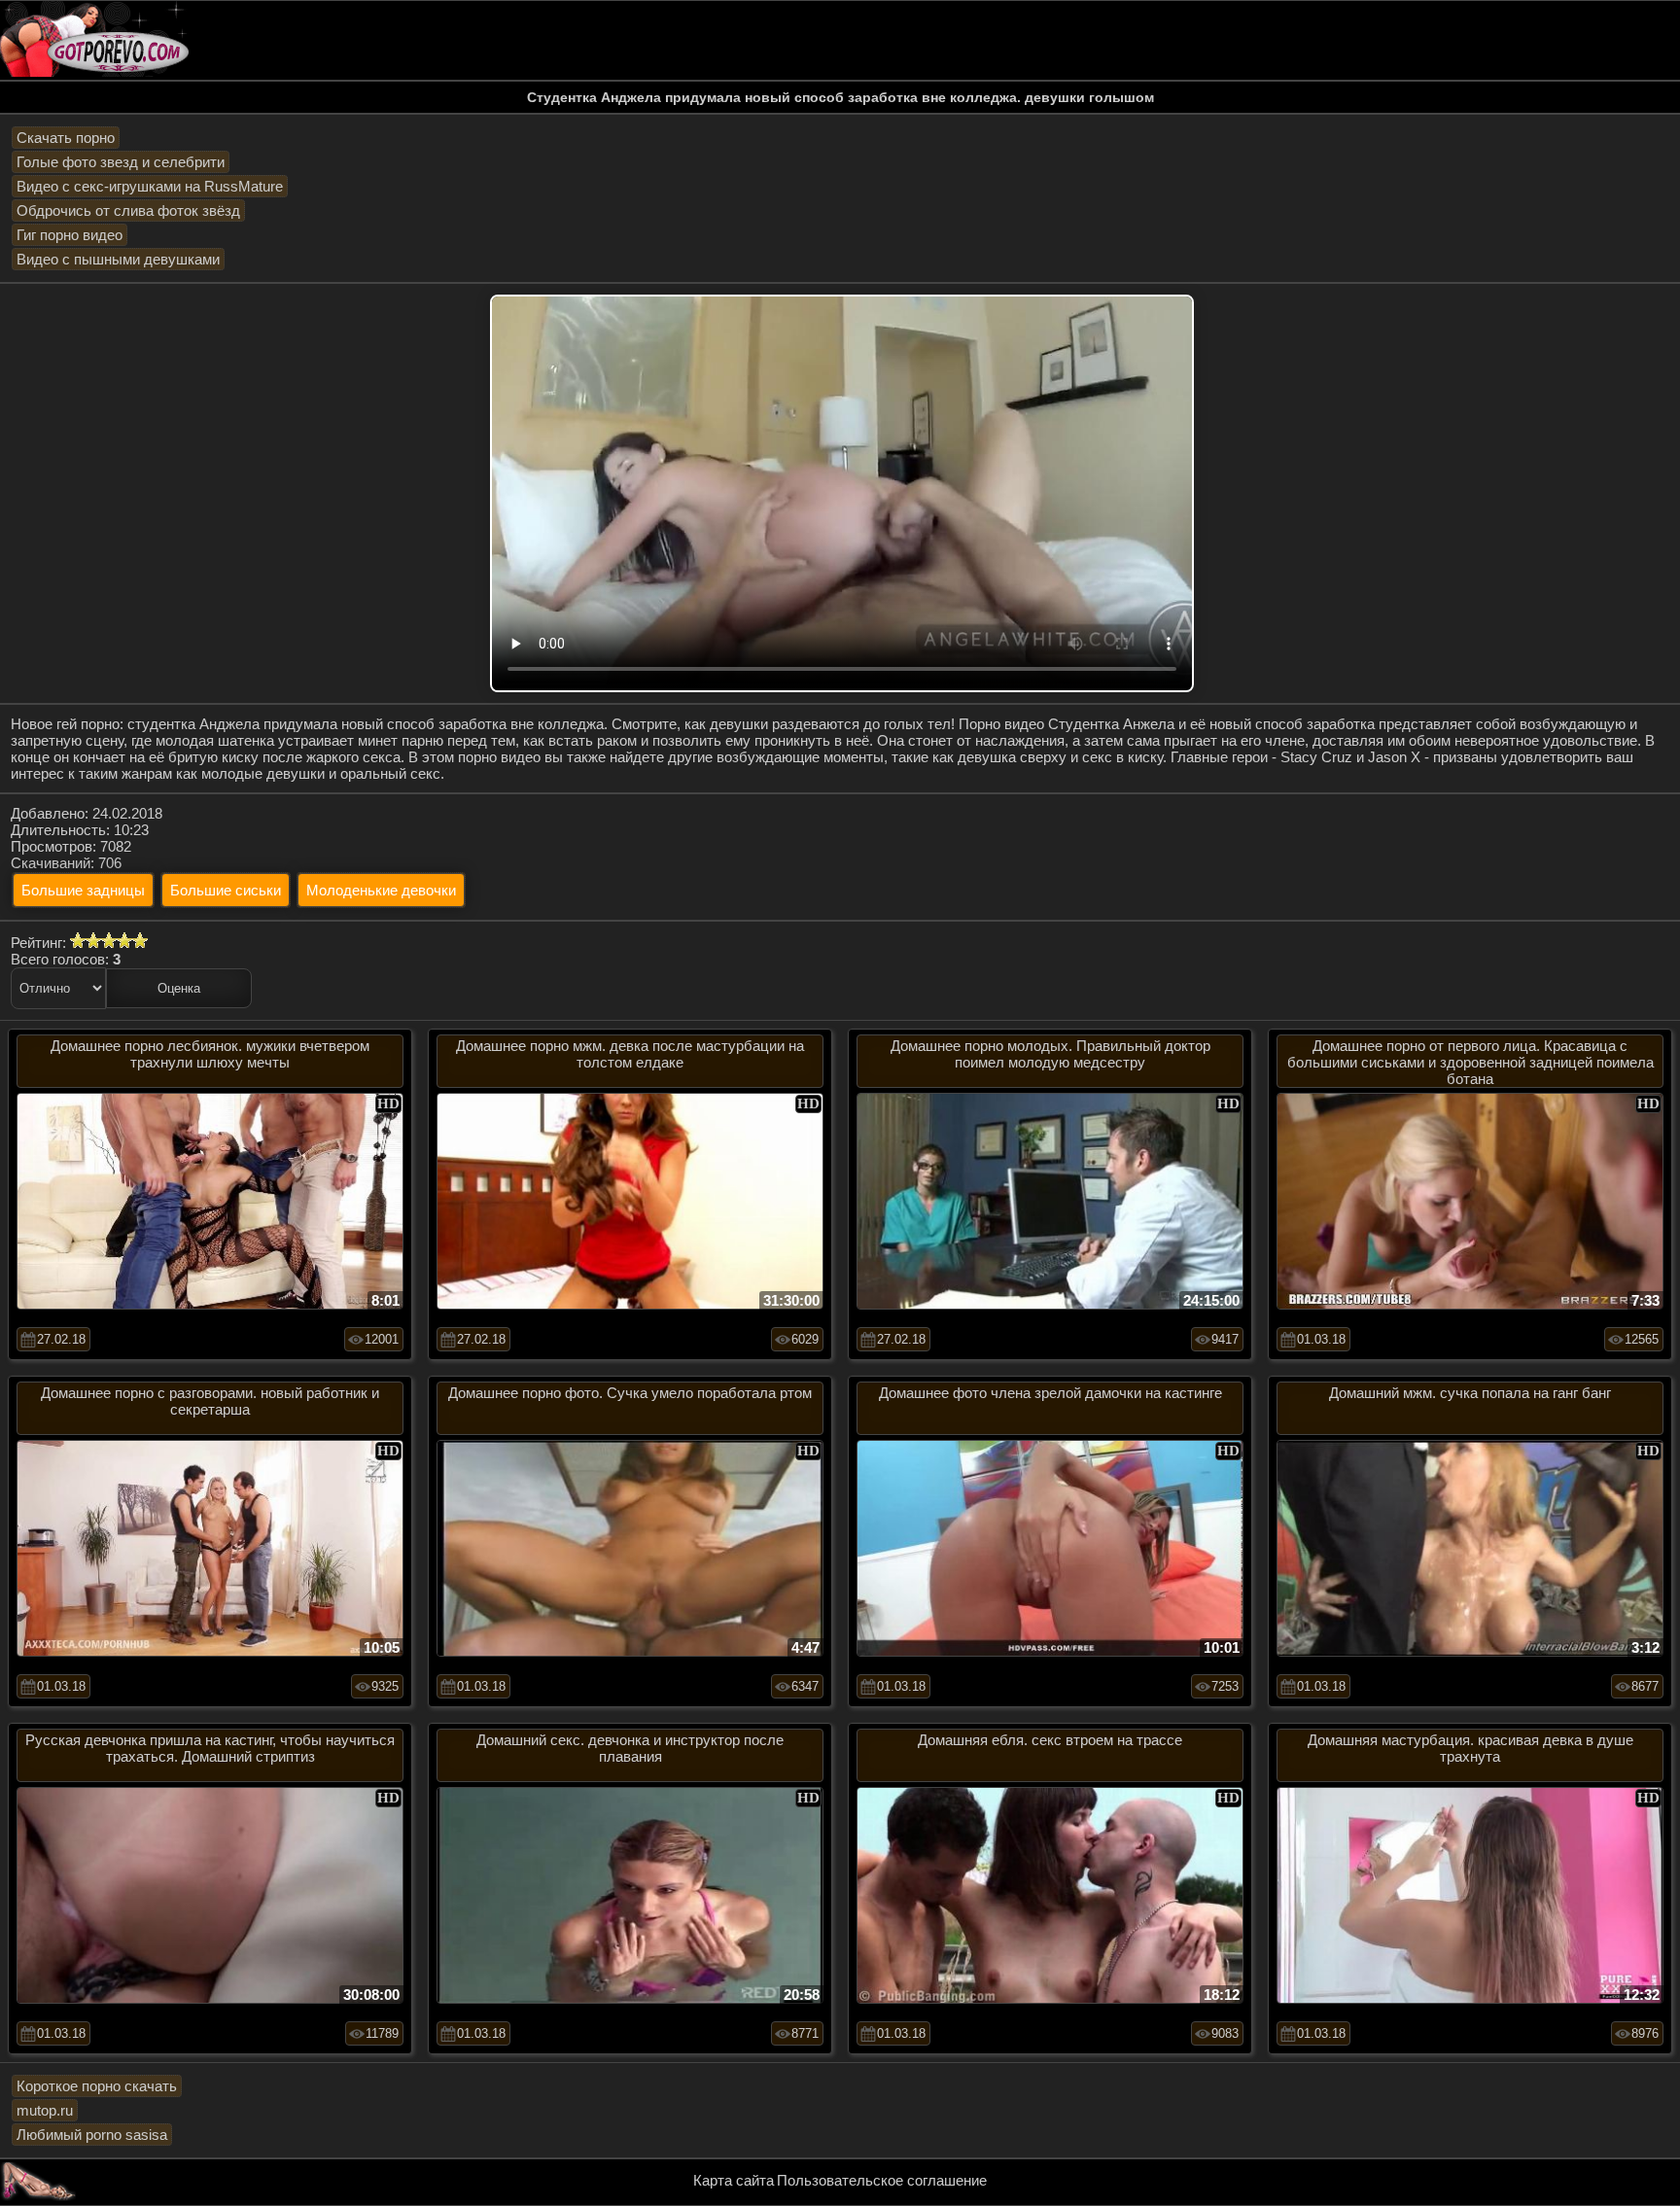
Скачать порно (66, 138)
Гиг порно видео (70, 235)
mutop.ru (45, 2110)
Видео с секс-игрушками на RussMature (150, 186)
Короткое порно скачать (97, 2086)
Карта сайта (734, 2180)
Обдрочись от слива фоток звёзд (128, 210)
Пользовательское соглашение (882, 2180)
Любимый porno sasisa (92, 2135)
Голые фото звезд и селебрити (121, 162)
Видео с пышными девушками (118, 259)
